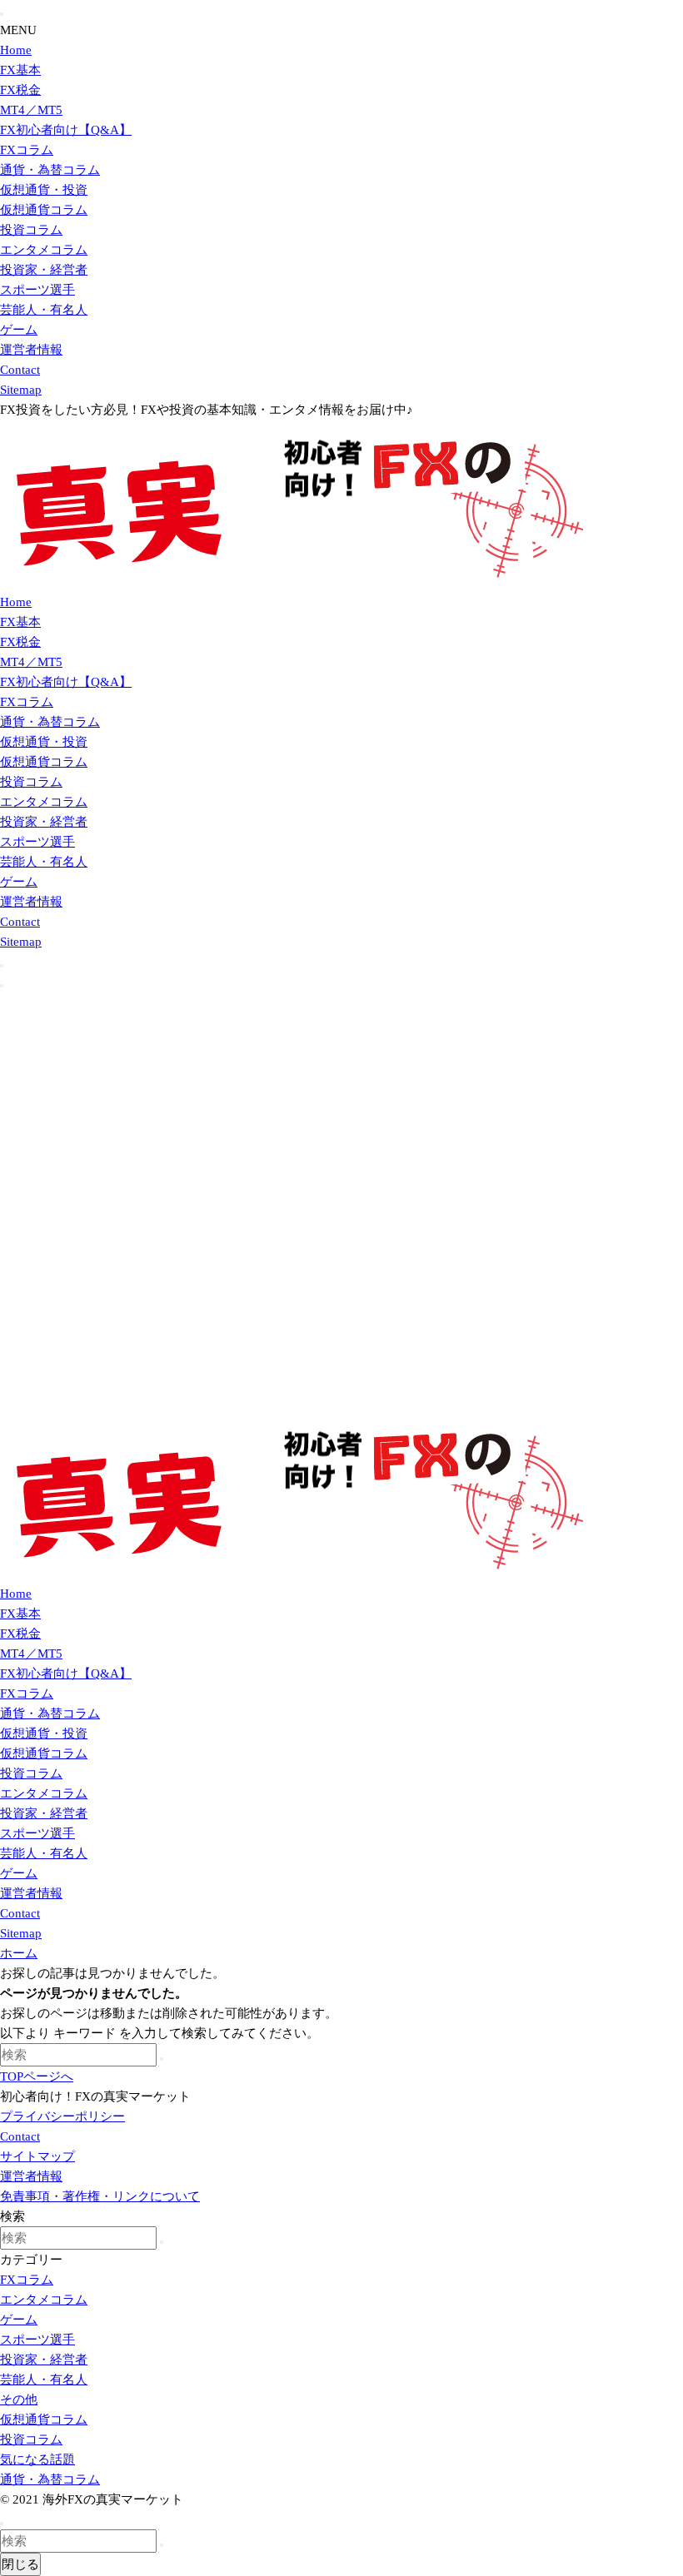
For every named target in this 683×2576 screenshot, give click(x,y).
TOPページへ (37, 2076)
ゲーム (19, 330)
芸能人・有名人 (44, 310)
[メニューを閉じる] (2, 14)
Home (16, 50)
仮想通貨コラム (44, 210)
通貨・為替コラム (50, 170)
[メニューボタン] (2, 986)
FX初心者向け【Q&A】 (66, 130)
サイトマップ (37, 2156)
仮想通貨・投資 (44, 190)
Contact (20, 370)
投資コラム (31, 230)
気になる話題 (37, 2459)
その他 (19, 2399)
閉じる (20, 2564)
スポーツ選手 (37, 290)
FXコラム (27, 150)
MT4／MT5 (31, 110)
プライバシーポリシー (62, 2116)
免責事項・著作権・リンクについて (100, 2196)
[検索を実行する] (162, 2059)
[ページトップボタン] (2, 2524)
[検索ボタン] (2, 966)
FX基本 (20, 70)
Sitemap (21, 390)
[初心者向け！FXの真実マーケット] (292, 582)
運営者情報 (31, 350)
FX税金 (20, 90)
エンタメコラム (44, 250)
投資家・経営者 (44, 270)
